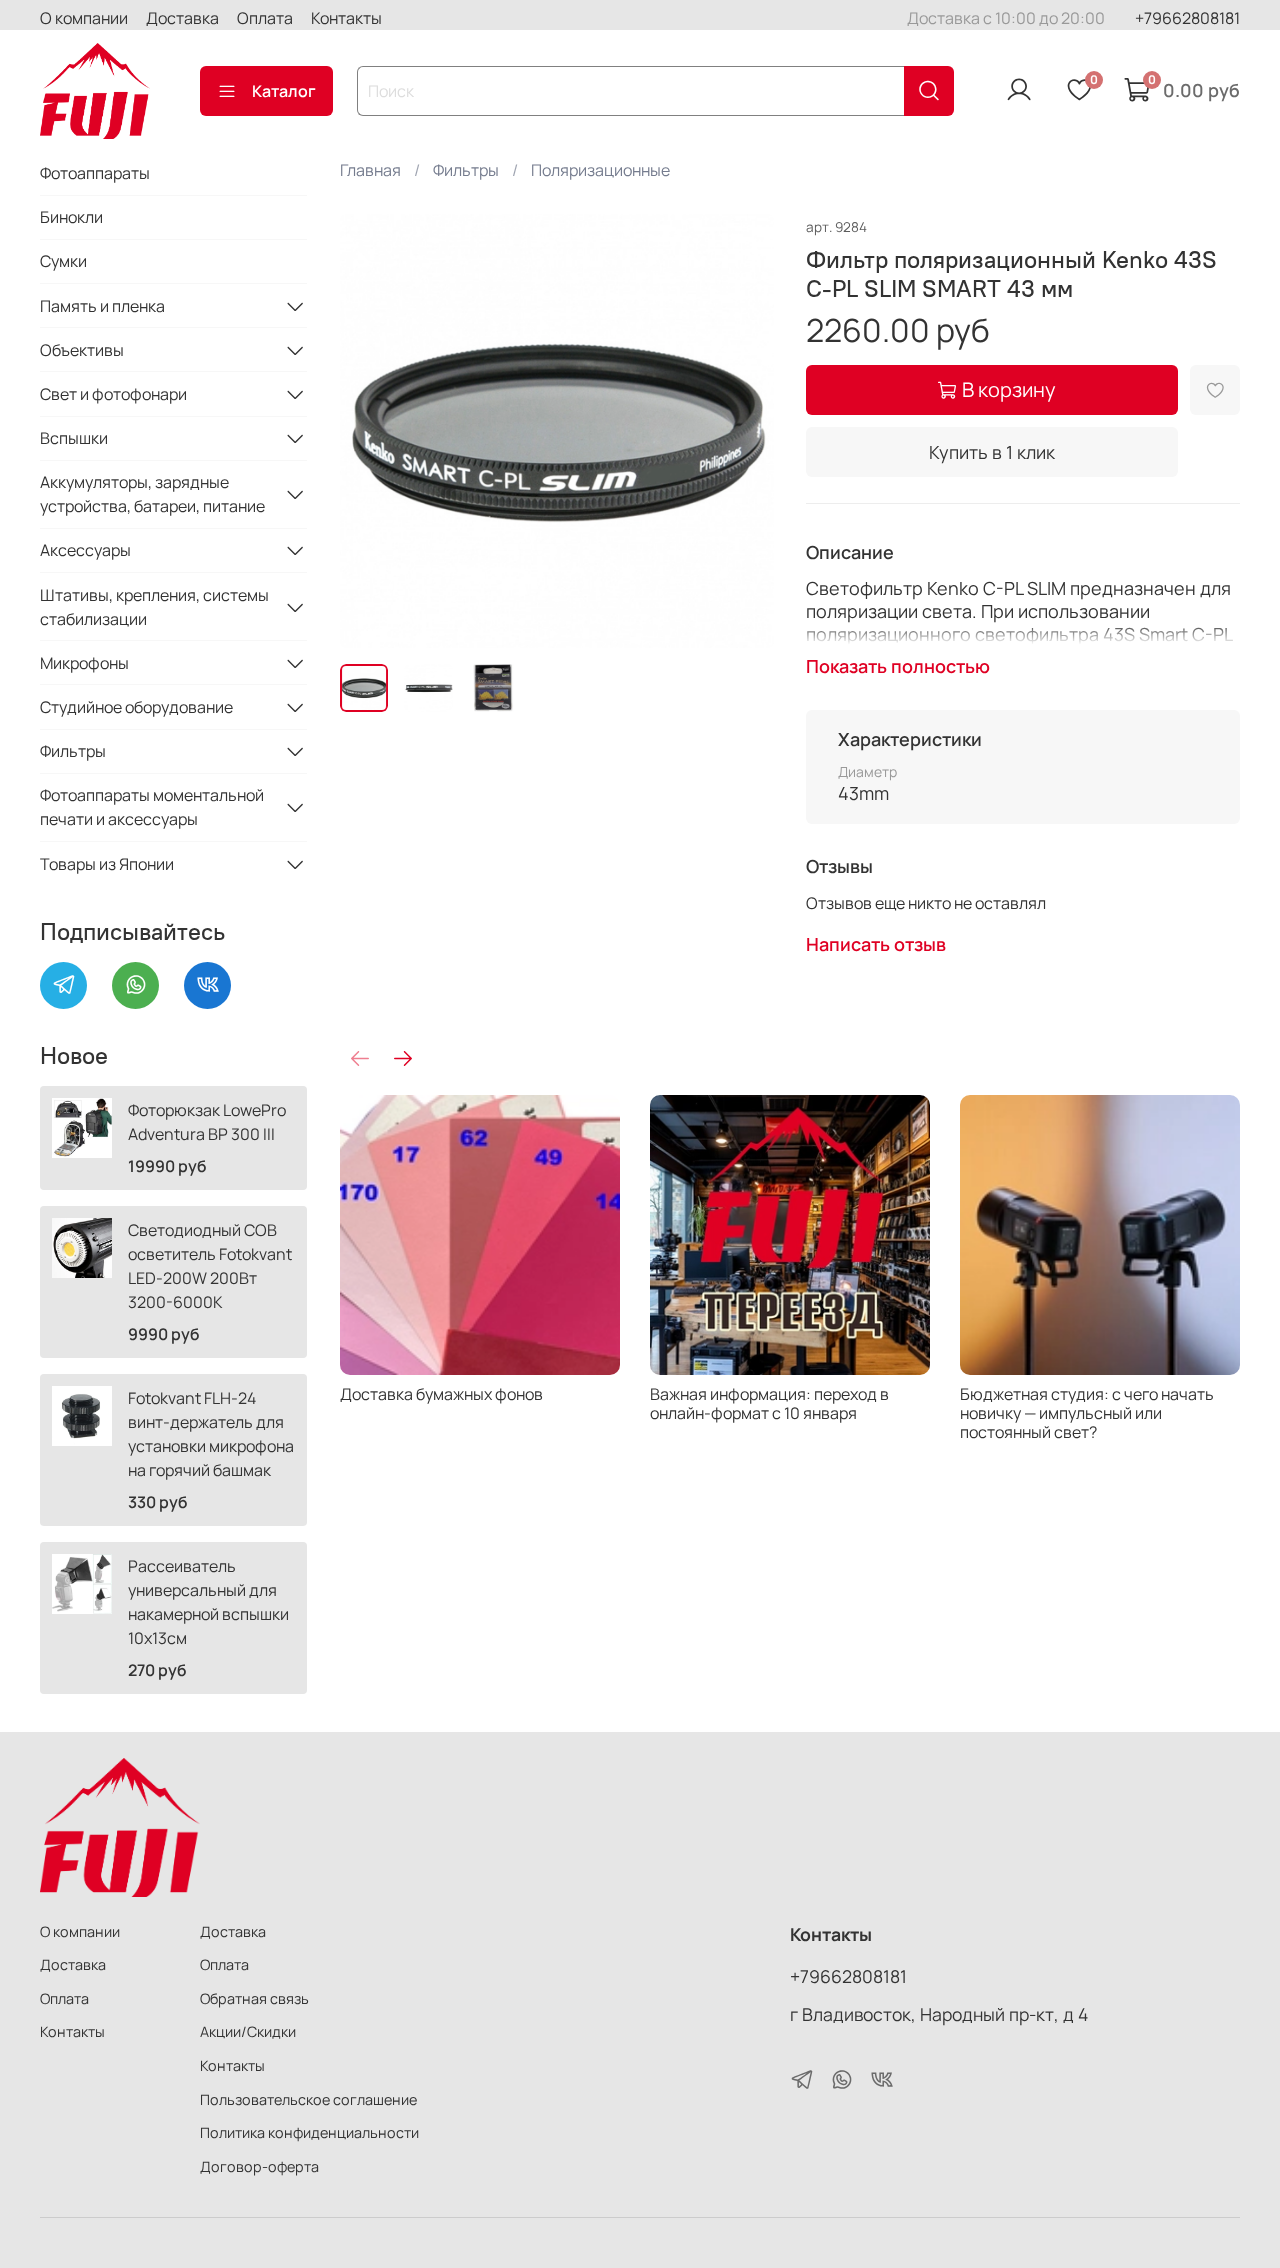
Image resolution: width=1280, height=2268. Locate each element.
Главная (370, 170)
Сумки (63, 261)
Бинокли (71, 217)
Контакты (346, 18)
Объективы (82, 350)
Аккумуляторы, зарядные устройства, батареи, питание (152, 494)
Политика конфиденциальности (309, 2132)
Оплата (265, 18)
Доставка (182, 18)
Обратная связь (254, 1998)
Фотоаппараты (95, 173)
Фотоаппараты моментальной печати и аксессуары (152, 807)
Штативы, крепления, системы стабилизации (154, 607)
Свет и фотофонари (113, 394)
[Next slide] (742, 431)
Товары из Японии (107, 864)
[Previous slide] (372, 431)
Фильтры (466, 170)
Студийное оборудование (136, 707)
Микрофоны (84, 663)
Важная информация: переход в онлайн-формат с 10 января (769, 1403)
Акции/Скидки (248, 2031)
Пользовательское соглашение (308, 2099)
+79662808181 (1187, 18)
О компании (84, 18)
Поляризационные (600, 170)
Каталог (284, 91)
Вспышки (74, 438)
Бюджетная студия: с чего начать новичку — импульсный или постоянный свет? (1087, 1413)
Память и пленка (102, 306)
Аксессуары (85, 550)
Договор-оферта (259, 2166)
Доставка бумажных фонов (441, 1394)
